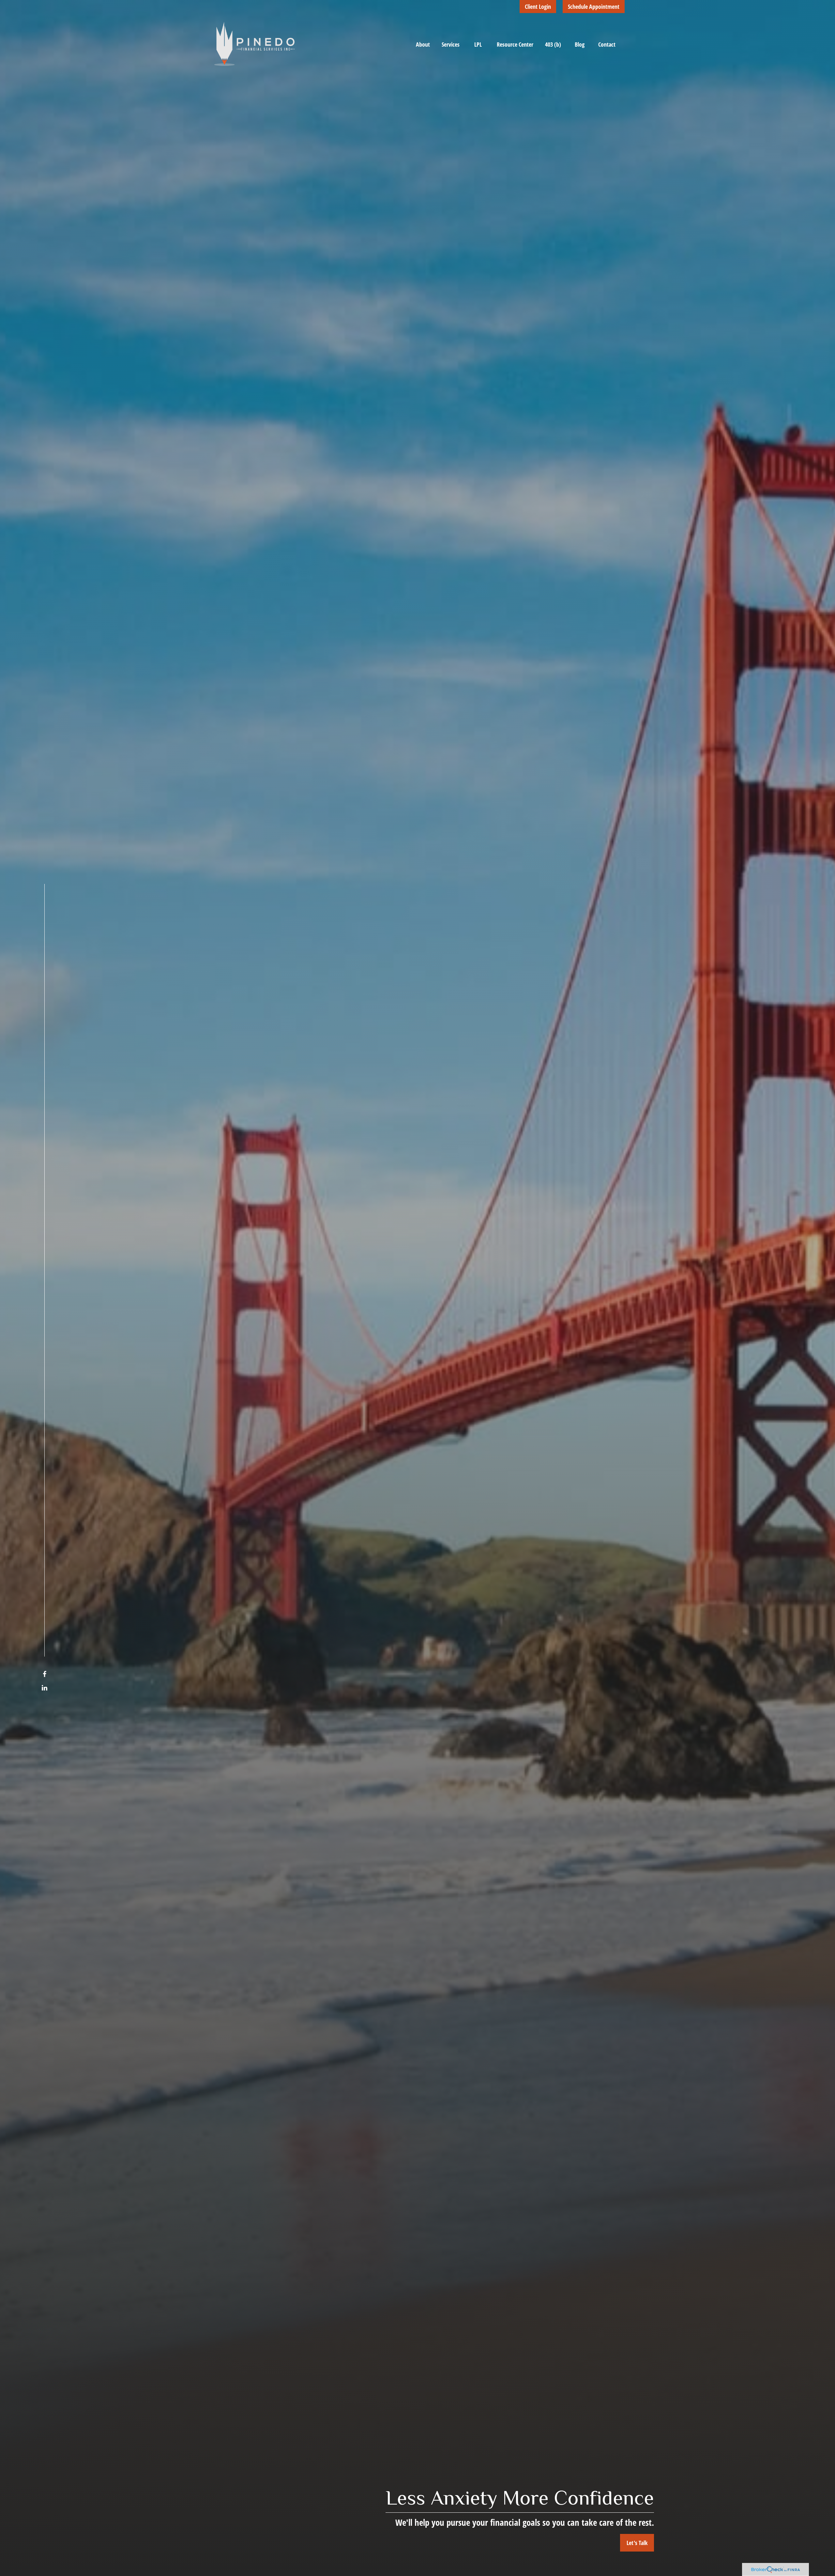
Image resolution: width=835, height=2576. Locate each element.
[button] (423, 44)
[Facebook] (45, 1674)
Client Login (538, 7)
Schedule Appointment (594, 7)
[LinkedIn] (45, 1688)
